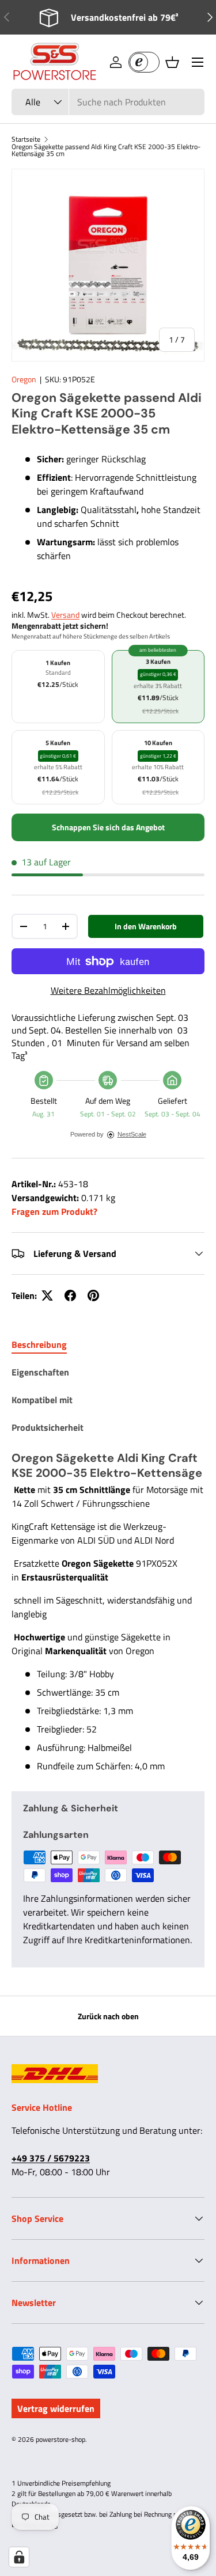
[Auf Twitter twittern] (47, 1295)
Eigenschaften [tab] (40, 1372)
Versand (65, 615)
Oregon (24, 379)
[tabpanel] (108, 1612)
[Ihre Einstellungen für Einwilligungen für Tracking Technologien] (19, 2557)
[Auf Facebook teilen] (70, 1295)
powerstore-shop (60, 2439)
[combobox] (108, 102)
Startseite (26, 139)
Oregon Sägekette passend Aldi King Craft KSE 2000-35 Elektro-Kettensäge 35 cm (106, 150)
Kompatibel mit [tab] (42, 1400)
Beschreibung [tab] (39, 1344)
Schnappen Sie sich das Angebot (108, 827)
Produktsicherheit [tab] (48, 1427)
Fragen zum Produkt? (54, 1211)
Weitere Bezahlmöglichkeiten (108, 990)
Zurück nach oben (108, 2016)
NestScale (132, 1134)
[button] (172, 62)
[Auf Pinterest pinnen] (93, 1295)
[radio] (58, 687)
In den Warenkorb (146, 926)
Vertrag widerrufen (56, 2408)
